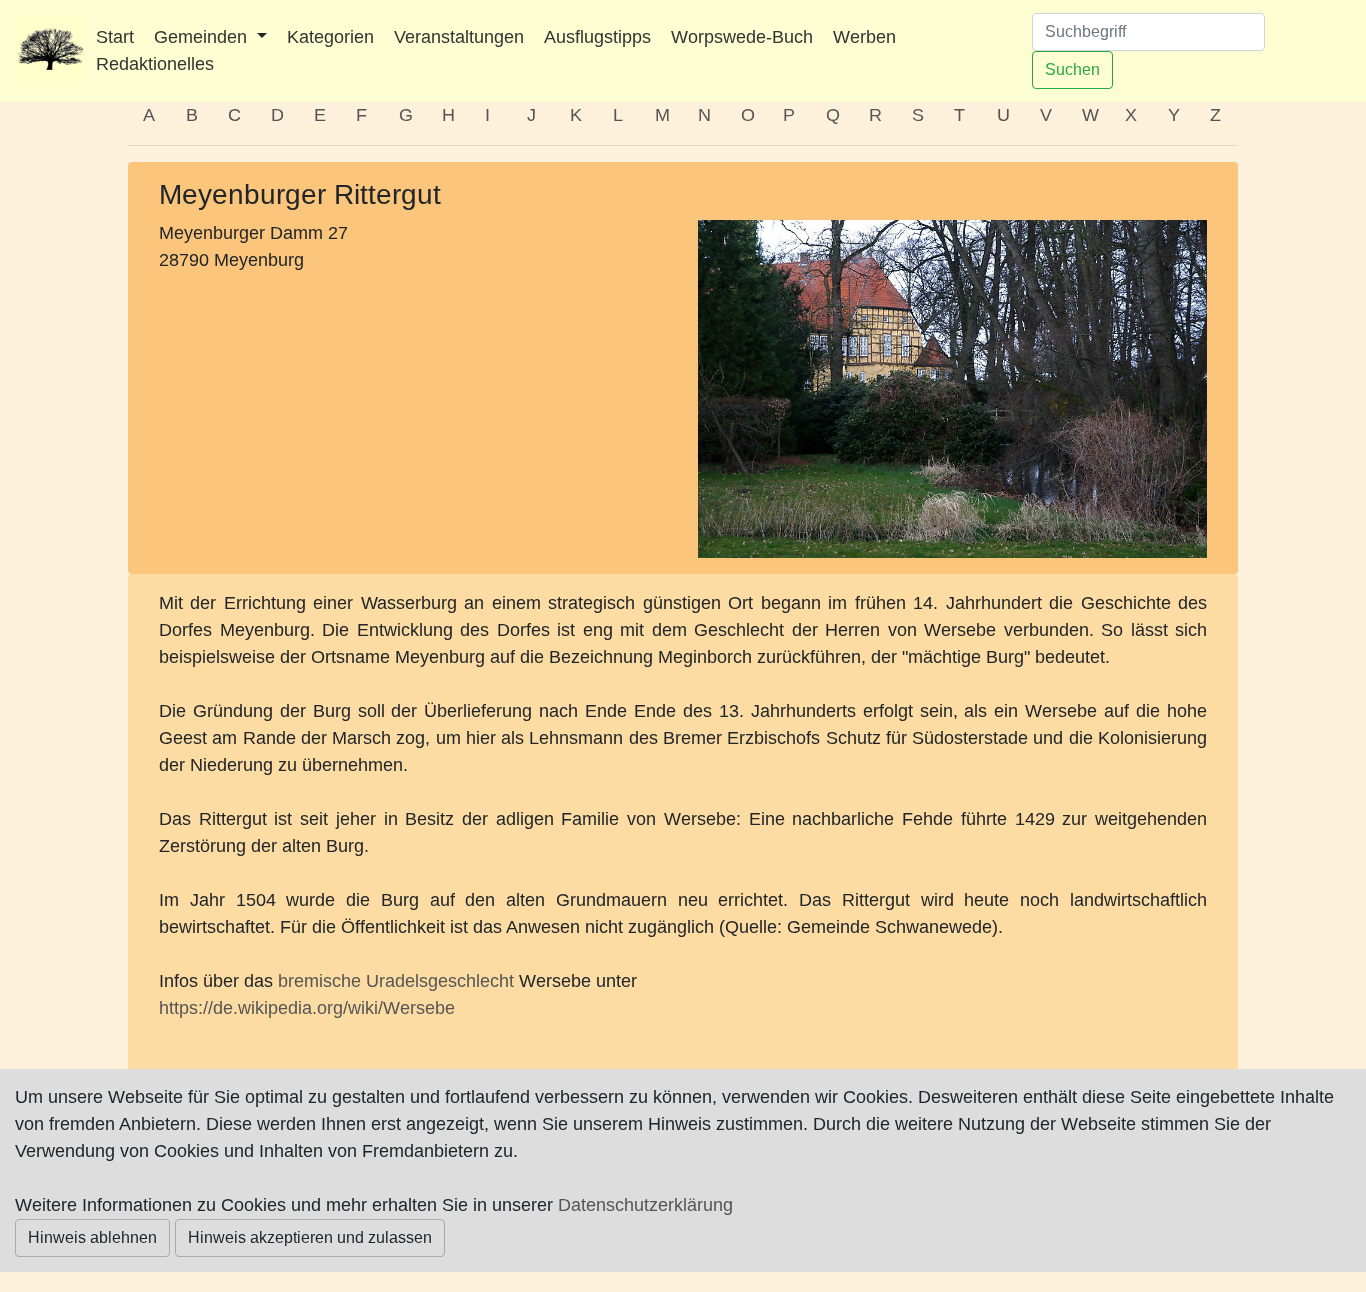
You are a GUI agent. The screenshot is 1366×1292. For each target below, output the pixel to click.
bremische (319, 981)
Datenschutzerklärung (645, 1205)
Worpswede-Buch (742, 37)
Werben (864, 37)
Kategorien (330, 37)
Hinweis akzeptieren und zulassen (310, 1237)
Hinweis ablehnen (92, 1237)
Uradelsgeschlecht (440, 981)
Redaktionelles (155, 64)
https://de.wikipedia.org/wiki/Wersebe (307, 1008)
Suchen (1072, 69)
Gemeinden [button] (203, 37)
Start (115, 37)
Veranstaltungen (459, 37)
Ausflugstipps (597, 37)
